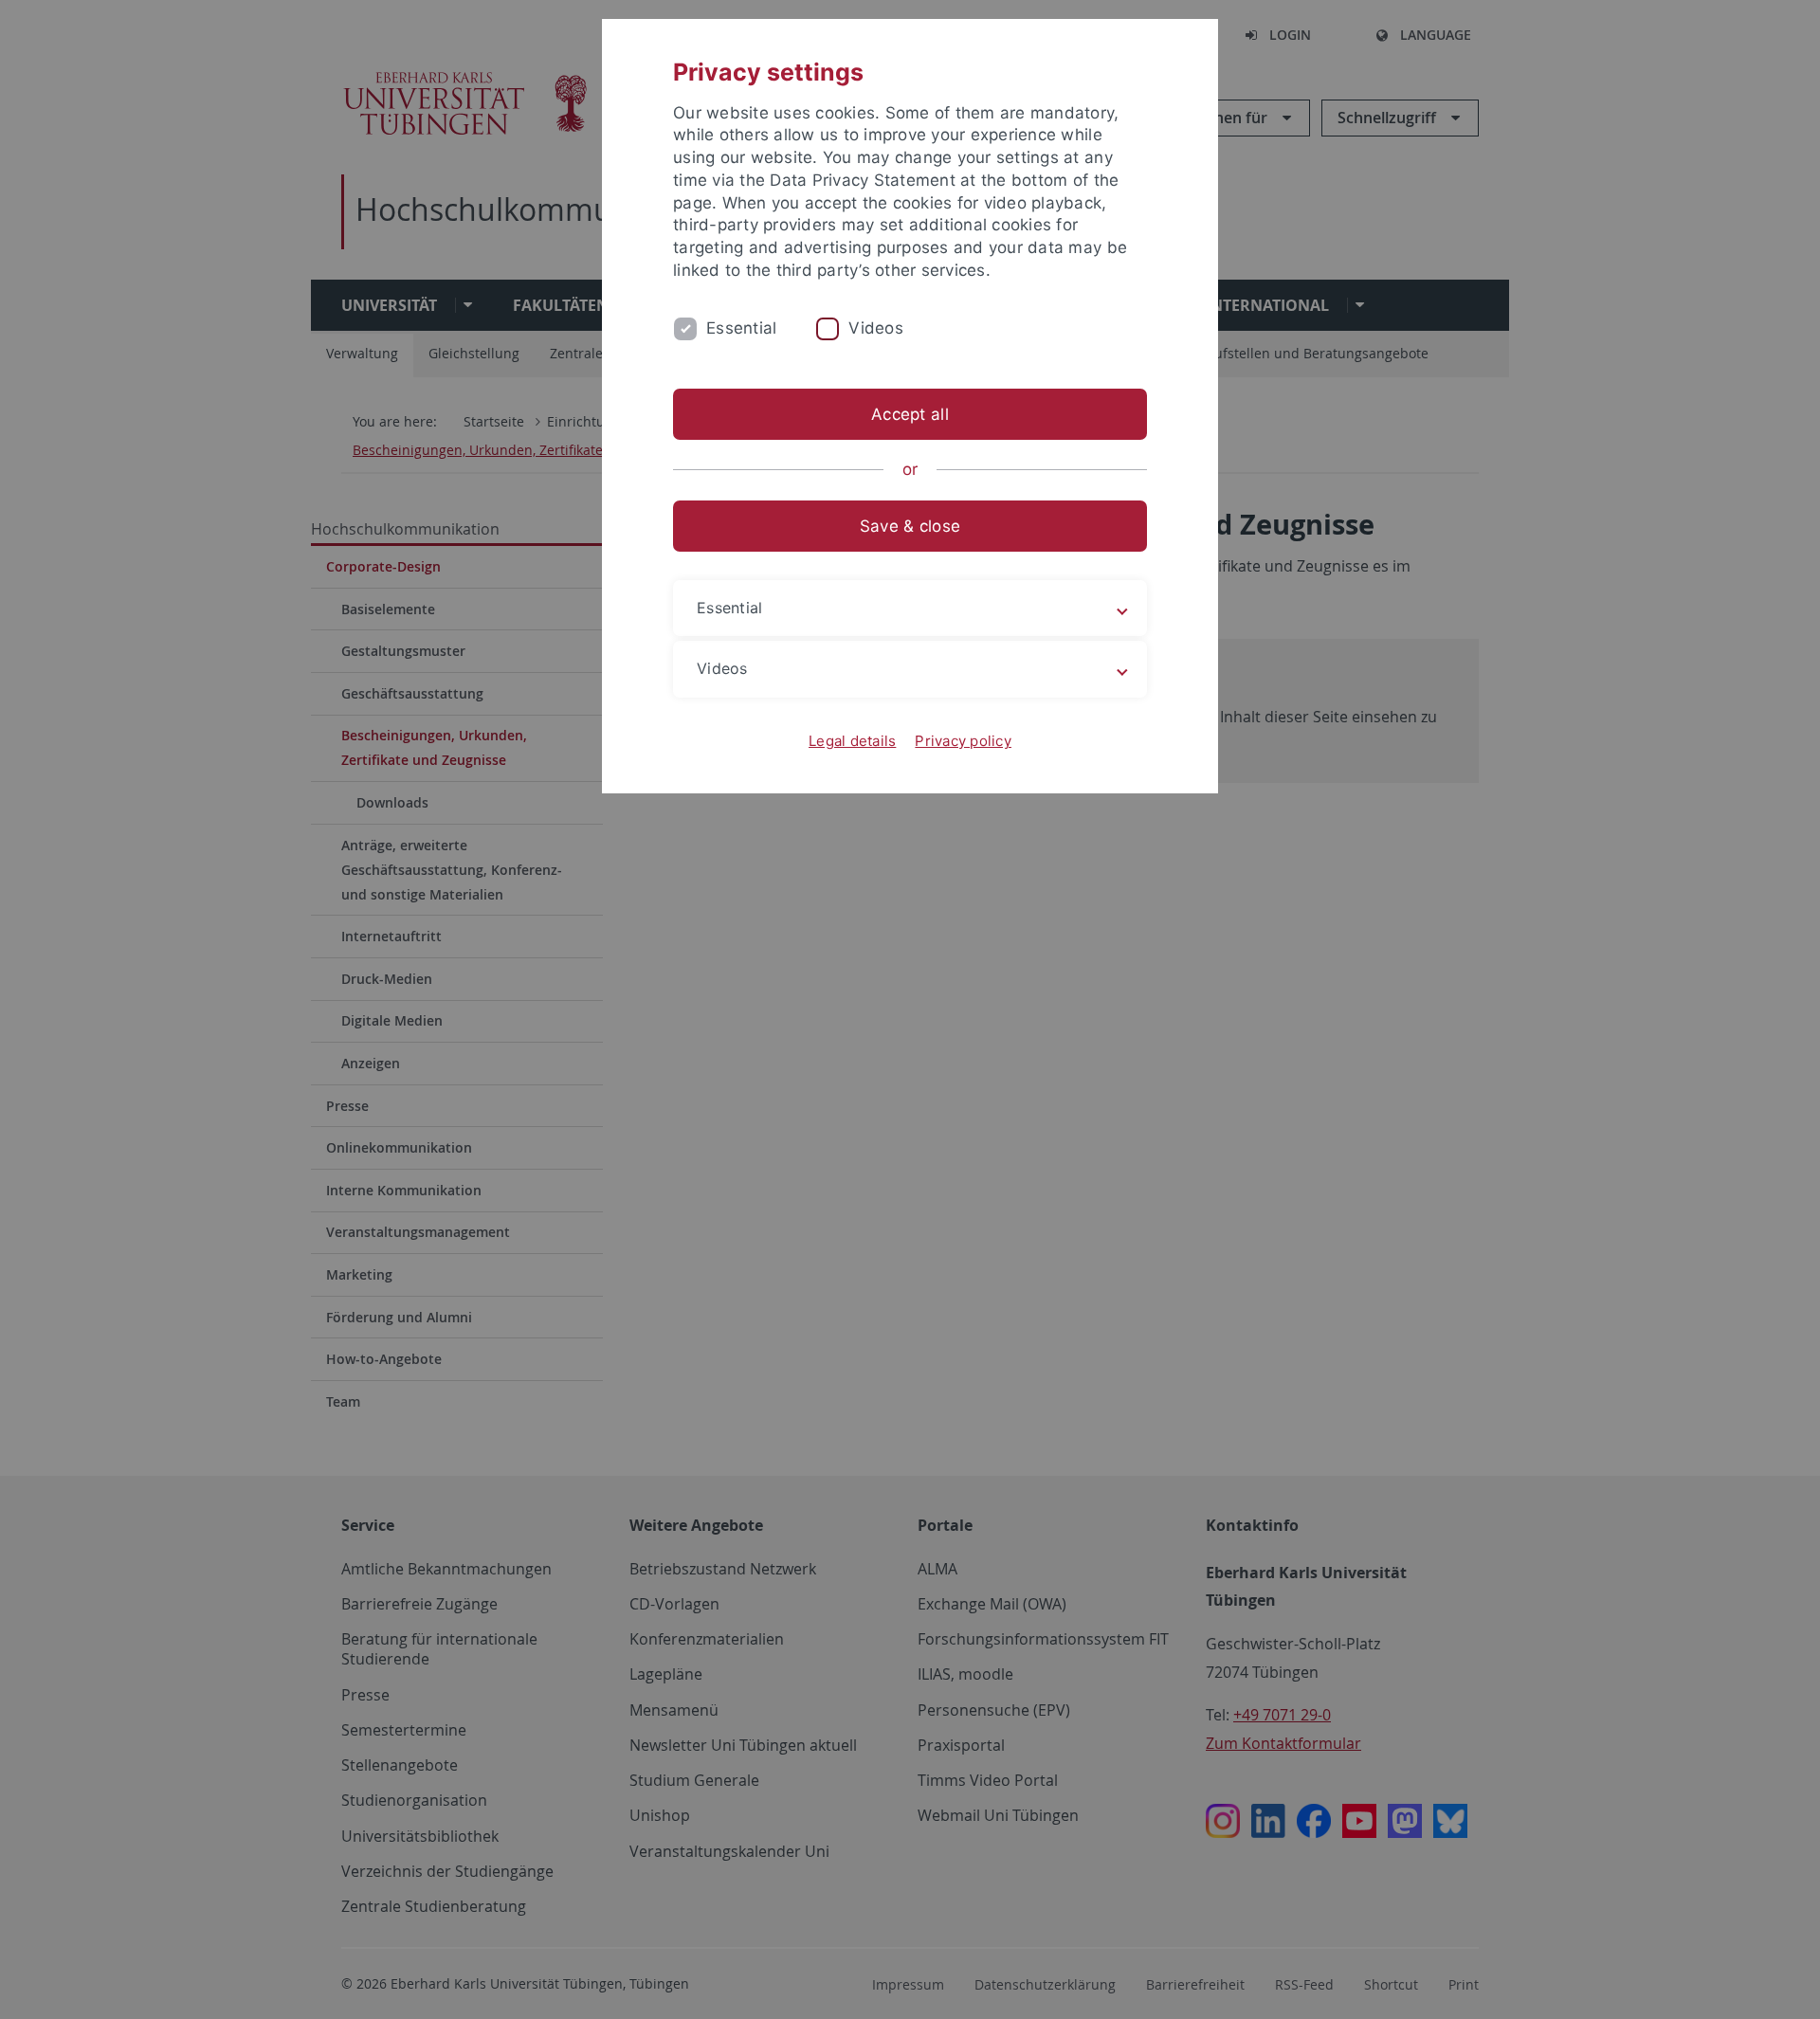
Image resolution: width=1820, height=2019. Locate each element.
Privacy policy (963, 741)
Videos (876, 328)
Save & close (910, 526)
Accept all (910, 414)
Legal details (852, 741)
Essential (741, 328)
